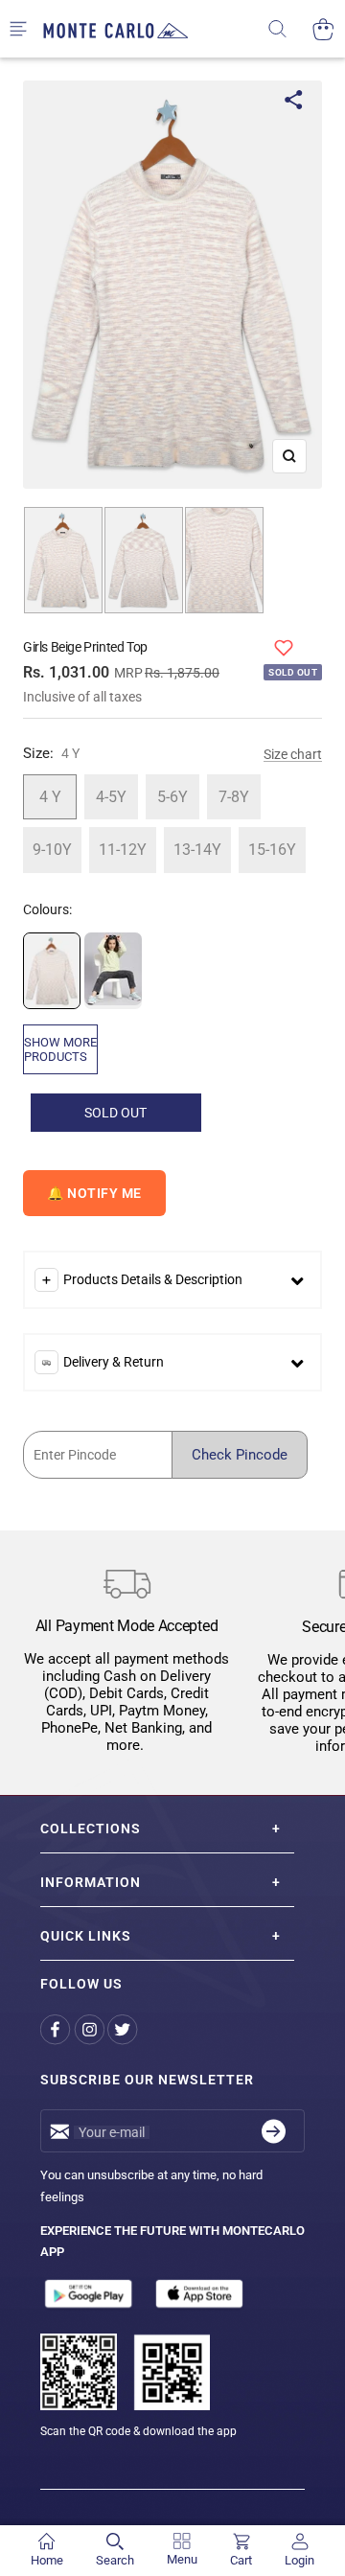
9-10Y (52, 850)
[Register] (274, 2131)
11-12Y (123, 850)
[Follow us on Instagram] (91, 2029)
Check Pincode (240, 1455)
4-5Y (111, 797)
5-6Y (172, 797)
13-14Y (197, 850)
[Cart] (323, 29)
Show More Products (60, 1049)
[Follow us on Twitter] (124, 2029)
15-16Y (272, 850)
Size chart (293, 754)
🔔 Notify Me (94, 1193)
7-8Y (234, 797)
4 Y (50, 797)
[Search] (290, 29)
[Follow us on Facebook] (57, 2029)
